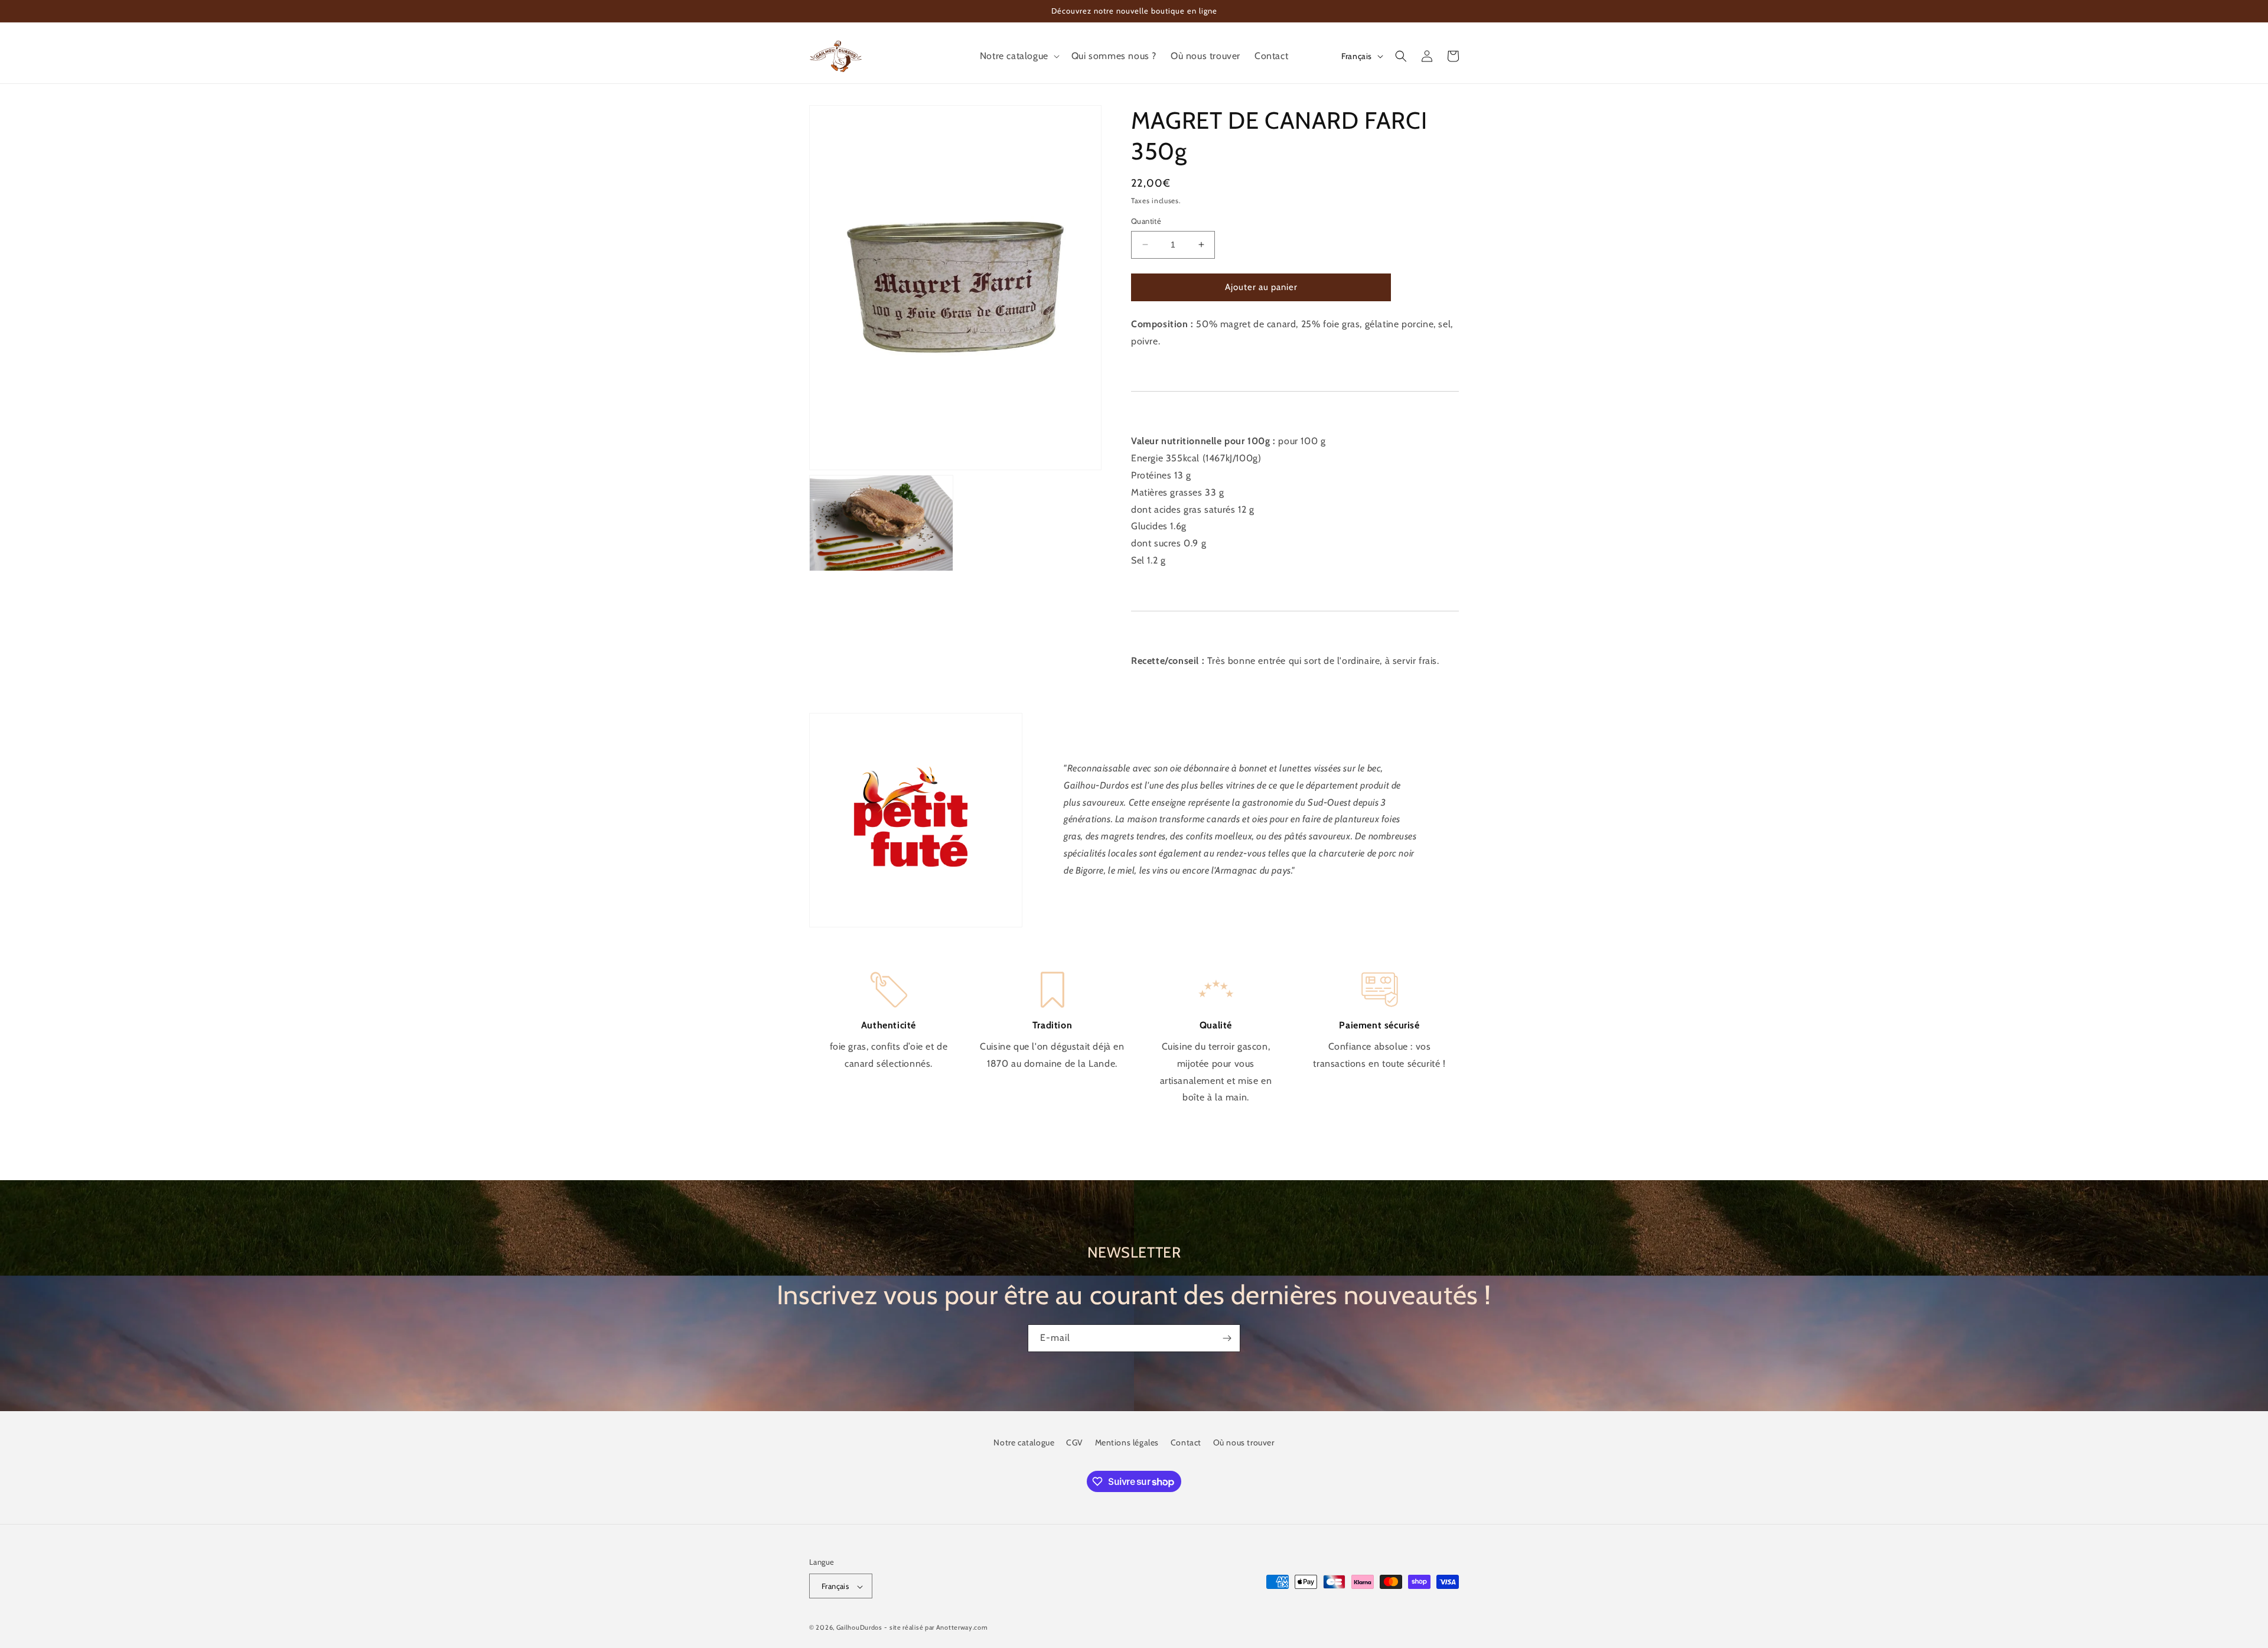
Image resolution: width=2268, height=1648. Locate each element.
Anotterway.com (962, 1628)
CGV (1075, 1442)
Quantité (1146, 221)
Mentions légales (1127, 1442)
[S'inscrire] (1227, 1338)
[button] (1019, 56)
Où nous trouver (1244, 1442)
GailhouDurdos (859, 1628)
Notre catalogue (1024, 1442)
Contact (1186, 1442)
